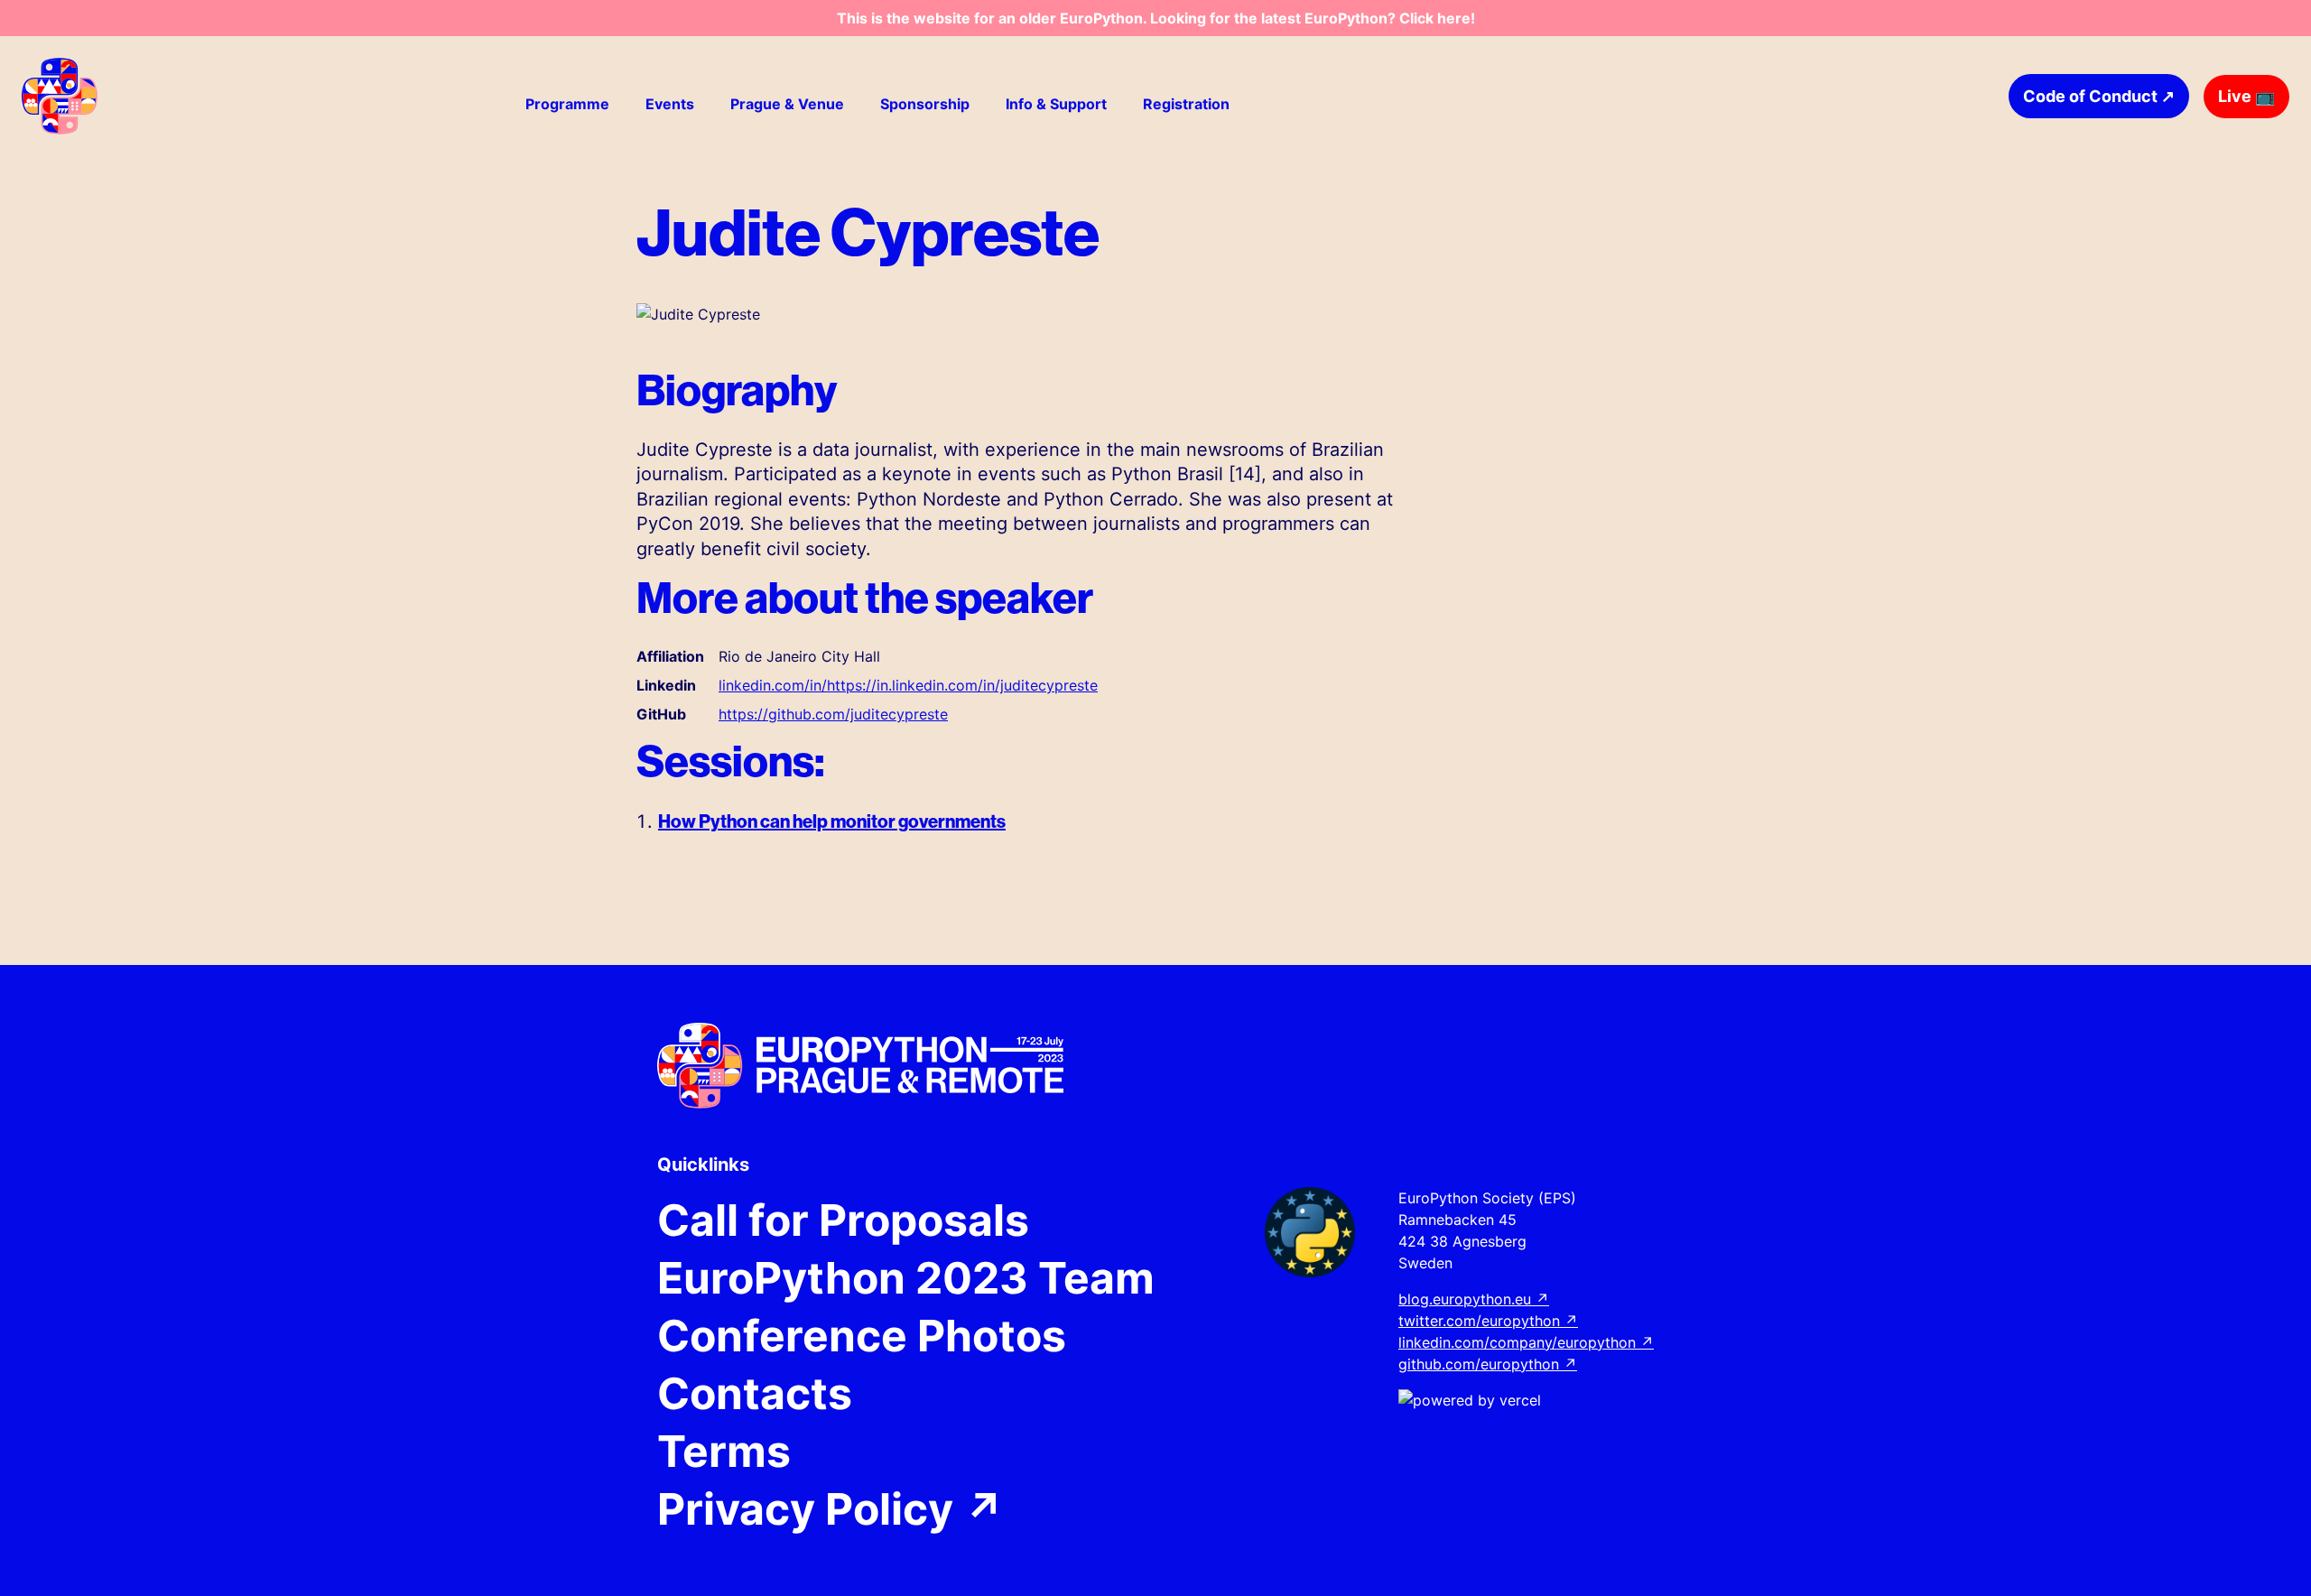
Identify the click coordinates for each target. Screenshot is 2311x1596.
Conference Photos (862, 1336)
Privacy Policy (831, 1509)
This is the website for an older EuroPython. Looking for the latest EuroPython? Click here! (1156, 18)
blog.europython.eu (1474, 1299)
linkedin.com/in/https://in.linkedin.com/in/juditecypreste (908, 685)
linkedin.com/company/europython (1526, 1342)
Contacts (755, 1394)
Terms (724, 1452)
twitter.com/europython (1488, 1321)
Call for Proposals (843, 1220)
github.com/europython (1488, 1364)
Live (2246, 96)
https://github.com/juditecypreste (833, 714)
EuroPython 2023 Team (906, 1278)
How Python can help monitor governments (832, 821)
